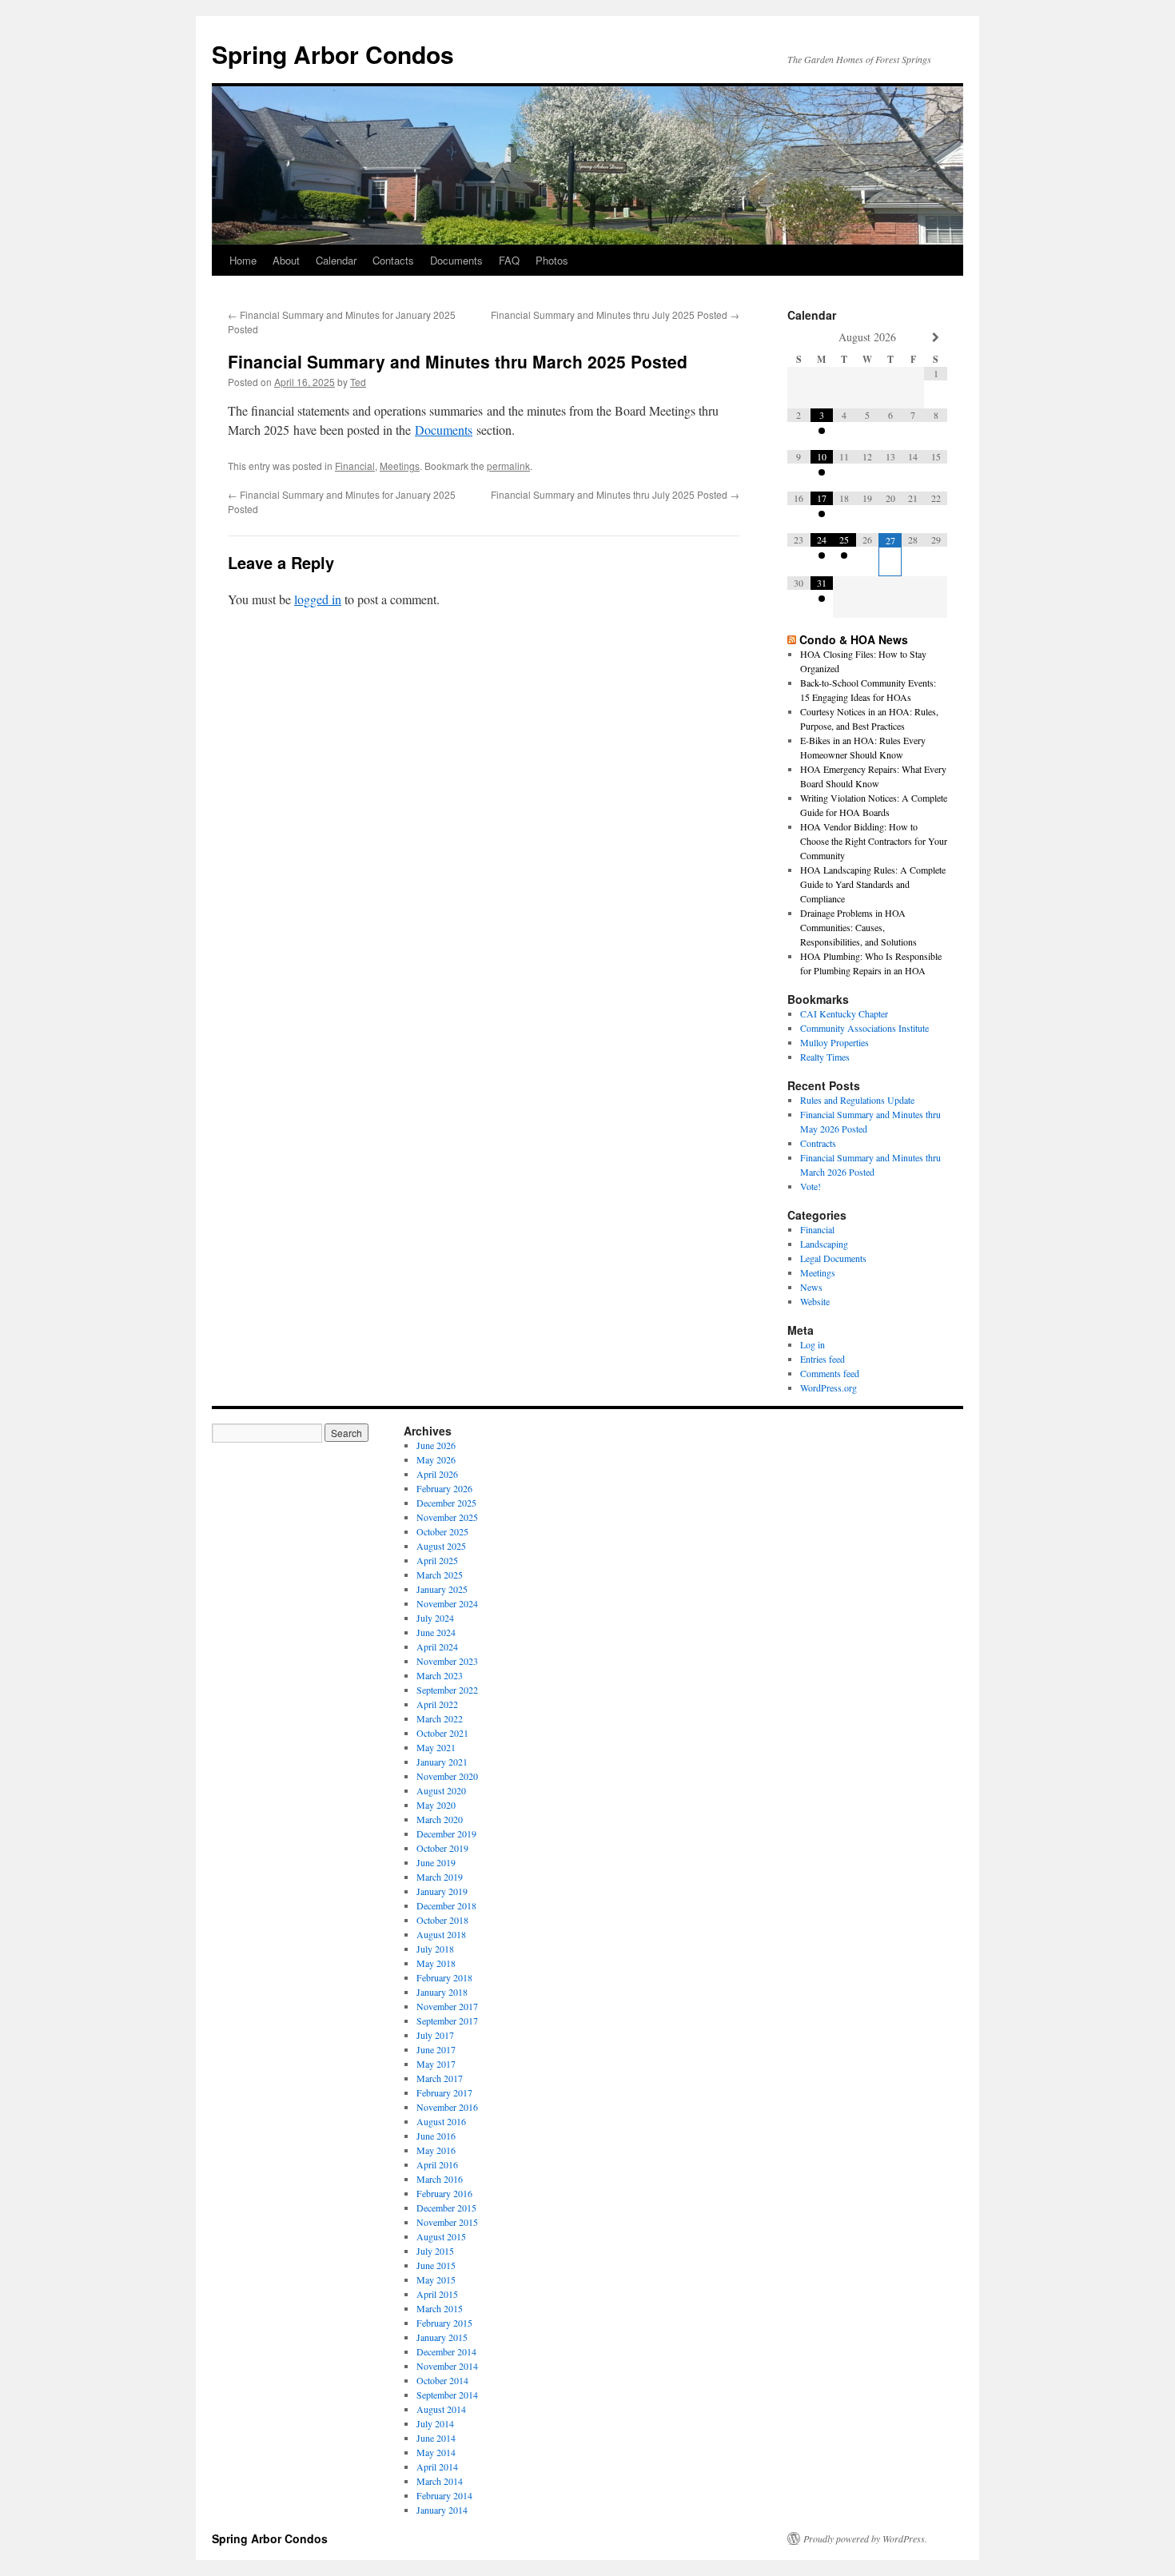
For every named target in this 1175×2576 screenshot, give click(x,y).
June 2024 (436, 1632)
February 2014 (444, 2495)
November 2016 (447, 2107)
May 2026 (436, 1459)
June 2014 (436, 2438)
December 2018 (446, 1905)
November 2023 (447, 1661)
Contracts (818, 1143)
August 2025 (441, 1546)
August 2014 (441, 2409)
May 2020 (436, 1805)
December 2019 (446, 1833)
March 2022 (440, 1718)
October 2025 (442, 1531)
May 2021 (436, 1747)
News (811, 1287)
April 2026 (437, 1474)
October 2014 (442, 2380)
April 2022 (437, 1704)
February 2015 (444, 2323)
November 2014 (447, 2366)
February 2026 (444, 1488)
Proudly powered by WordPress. (865, 2538)
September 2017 (447, 2021)
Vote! (811, 1186)
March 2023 (440, 1675)
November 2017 (447, 2006)
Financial (355, 466)
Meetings (400, 466)
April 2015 (437, 2294)
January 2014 (442, 2510)
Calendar (336, 260)
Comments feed (830, 1373)
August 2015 (441, 2236)
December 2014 (446, 2351)
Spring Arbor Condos (333, 54)
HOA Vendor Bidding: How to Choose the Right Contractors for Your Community (874, 841)
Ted (358, 382)
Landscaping (824, 1244)
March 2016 (440, 2179)
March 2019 (440, 1877)
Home (243, 260)
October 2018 (442, 1920)
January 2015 (442, 2337)
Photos (552, 260)
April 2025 (437, 1560)
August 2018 (441, 1934)
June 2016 (436, 2136)
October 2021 (442, 1733)
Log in (813, 1344)
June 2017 (436, 2049)
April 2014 (437, 2467)
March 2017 (440, 2078)
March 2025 (440, 1575)
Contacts (393, 260)
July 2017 (435, 2035)
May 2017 (436, 2064)
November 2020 (447, 1776)
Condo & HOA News (854, 639)
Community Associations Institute (864, 1028)
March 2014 (440, 2481)
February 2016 (444, 2193)
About (286, 260)
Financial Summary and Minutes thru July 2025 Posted (615, 315)
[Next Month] (936, 338)
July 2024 (435, 1618)
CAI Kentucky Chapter (844, 1013)
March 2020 (440, 1819)
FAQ (509, 260)
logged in (318, 599)
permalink (508, 466)
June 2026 (436, 1445)
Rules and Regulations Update (857, 1100)
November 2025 (447, 1517)
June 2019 (436, 1862)
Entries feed (822, 1359)
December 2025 (446, 1503)
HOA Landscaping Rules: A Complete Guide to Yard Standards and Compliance (873, 884)
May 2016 (436, 2150)
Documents (456, 260)
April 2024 (437, 1646)
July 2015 (435, 2251)
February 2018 (444, 1977)
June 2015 (436, 2265)
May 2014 (436, 2452)
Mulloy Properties (834, 1042)
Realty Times (825, 1057)
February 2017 (444, 2092)
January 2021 (442, 1762)
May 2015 (436, 2279)
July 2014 (435, 2423)
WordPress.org (828, 1388)
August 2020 (441, 1790)
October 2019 (442, 1848)
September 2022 (447, 1690)
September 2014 (447, 2395)
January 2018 (442, 1992)
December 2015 (446, 2208)
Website (815, 1301)
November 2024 (447, 1603)
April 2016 (437, 2164)
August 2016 (441, 2121)
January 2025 (442, 1589)
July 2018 (435, 1949)
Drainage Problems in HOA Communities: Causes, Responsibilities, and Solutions (858, 927)
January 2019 (442, 1891)
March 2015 (440, 2308)
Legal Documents (833, 1258)
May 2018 (436, 1963)
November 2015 (447, 2222)
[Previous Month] (799, 338)
